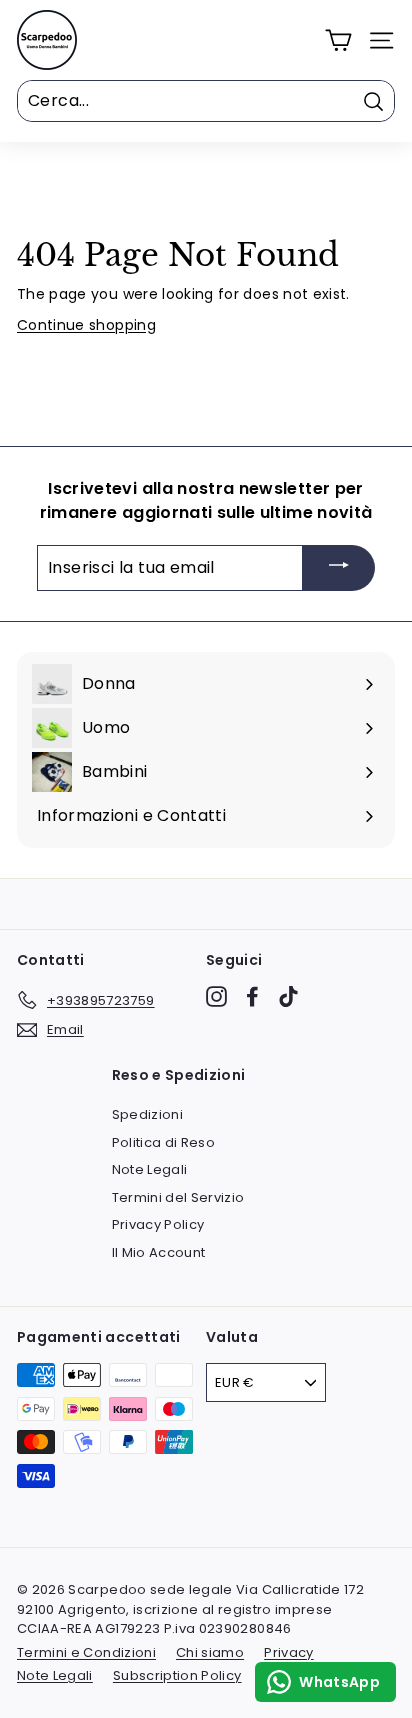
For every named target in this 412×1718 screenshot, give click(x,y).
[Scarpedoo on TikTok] (288, 996)
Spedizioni (148, 1114)
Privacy (288, 1652)
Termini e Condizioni (86, 1652)
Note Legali (150, 1169)
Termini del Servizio (178, 1197)
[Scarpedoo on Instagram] (216, 996)
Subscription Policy (177, 1675)
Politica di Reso (164, 1142)
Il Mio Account (159, 1252)
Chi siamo (210, 1652)
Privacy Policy (158, 1224)
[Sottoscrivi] (339, 568)
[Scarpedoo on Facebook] (252, 996)
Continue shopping (86, 325)
